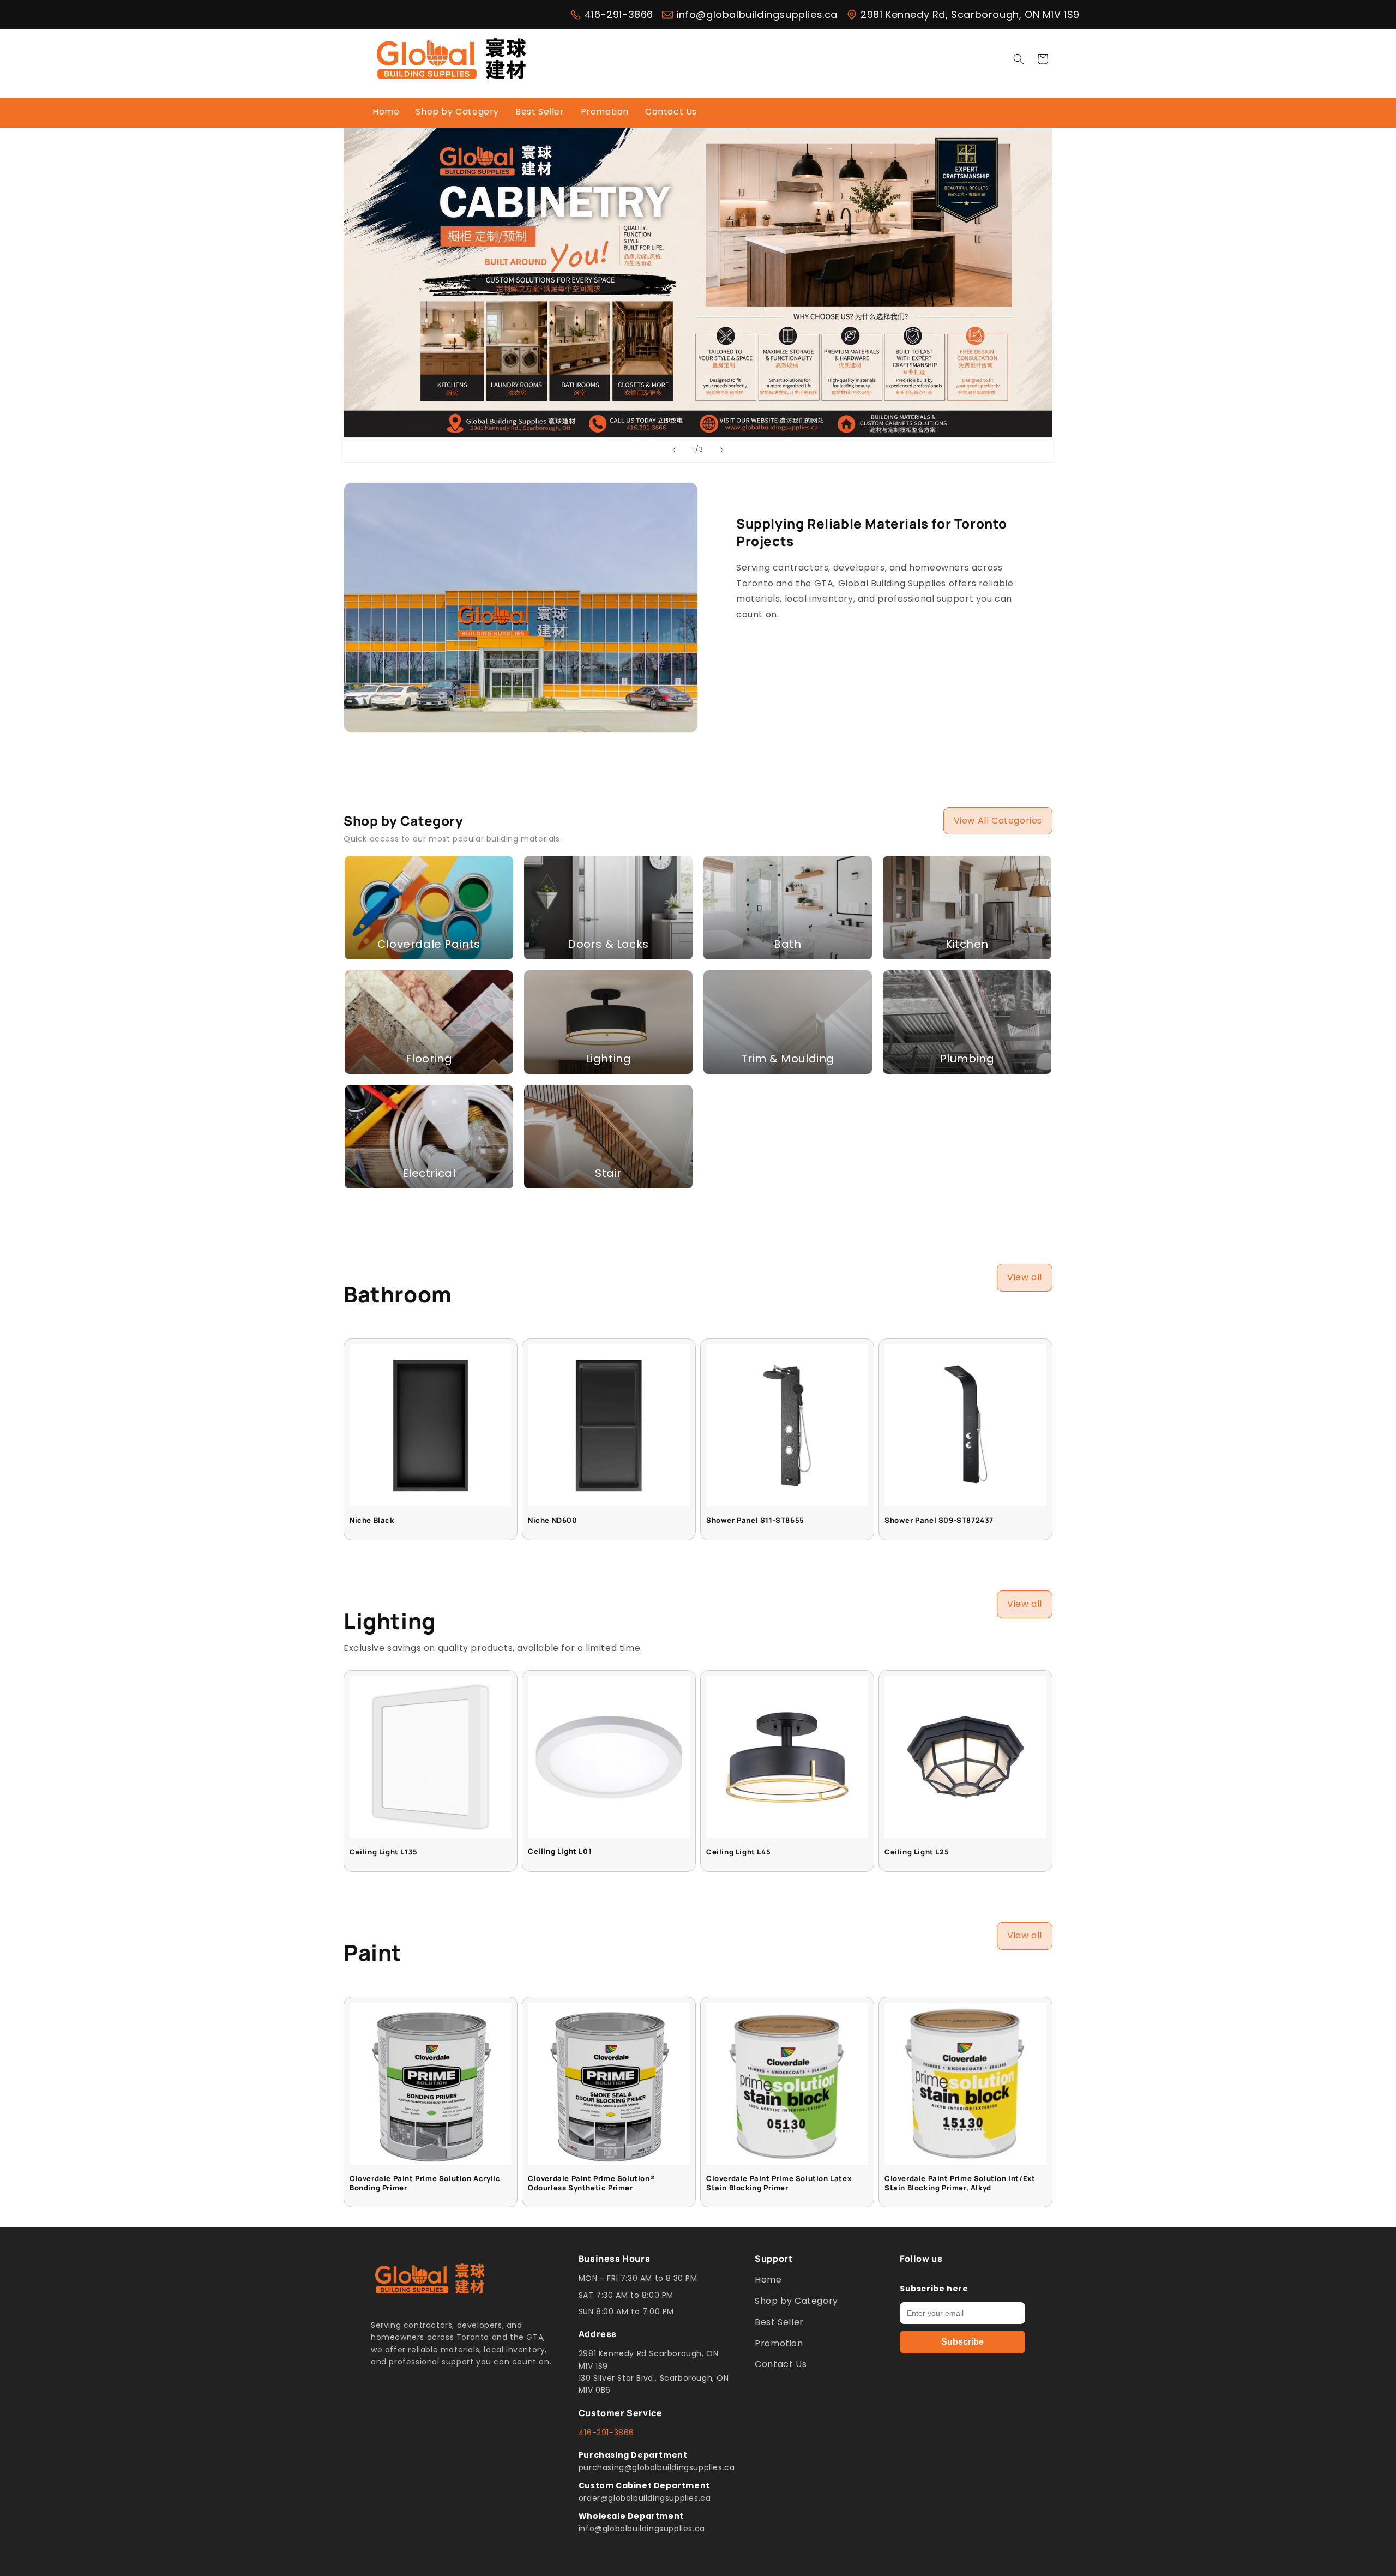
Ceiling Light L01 (560, 1851)
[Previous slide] (674, 450)
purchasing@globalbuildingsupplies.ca (657, 2467)
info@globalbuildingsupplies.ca (757, 15)
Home (768, 2280)
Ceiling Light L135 (384, 1852)
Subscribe (962, 2342)
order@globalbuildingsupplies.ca (645, 2498)
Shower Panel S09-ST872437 (939, 1520)
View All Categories (998, 821)
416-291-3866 (619, 15)
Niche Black (372, 1520)
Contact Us (781, 2364)
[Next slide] (722, 450)
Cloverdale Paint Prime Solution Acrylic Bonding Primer (425, 2183)
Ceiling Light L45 (738, 1852)
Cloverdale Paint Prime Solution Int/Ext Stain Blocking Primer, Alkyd (960, 2183)
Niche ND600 (553, 1520)
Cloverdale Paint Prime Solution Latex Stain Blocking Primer (779, 2183)
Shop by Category (796, 2301)
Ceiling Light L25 (917, 1852)
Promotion (779, 2343)
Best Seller (779, 2322)
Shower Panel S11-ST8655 (755, 1520)
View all (1025, 1277)
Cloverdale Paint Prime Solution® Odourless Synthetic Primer (591, 2183)
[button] (1019, 59)
